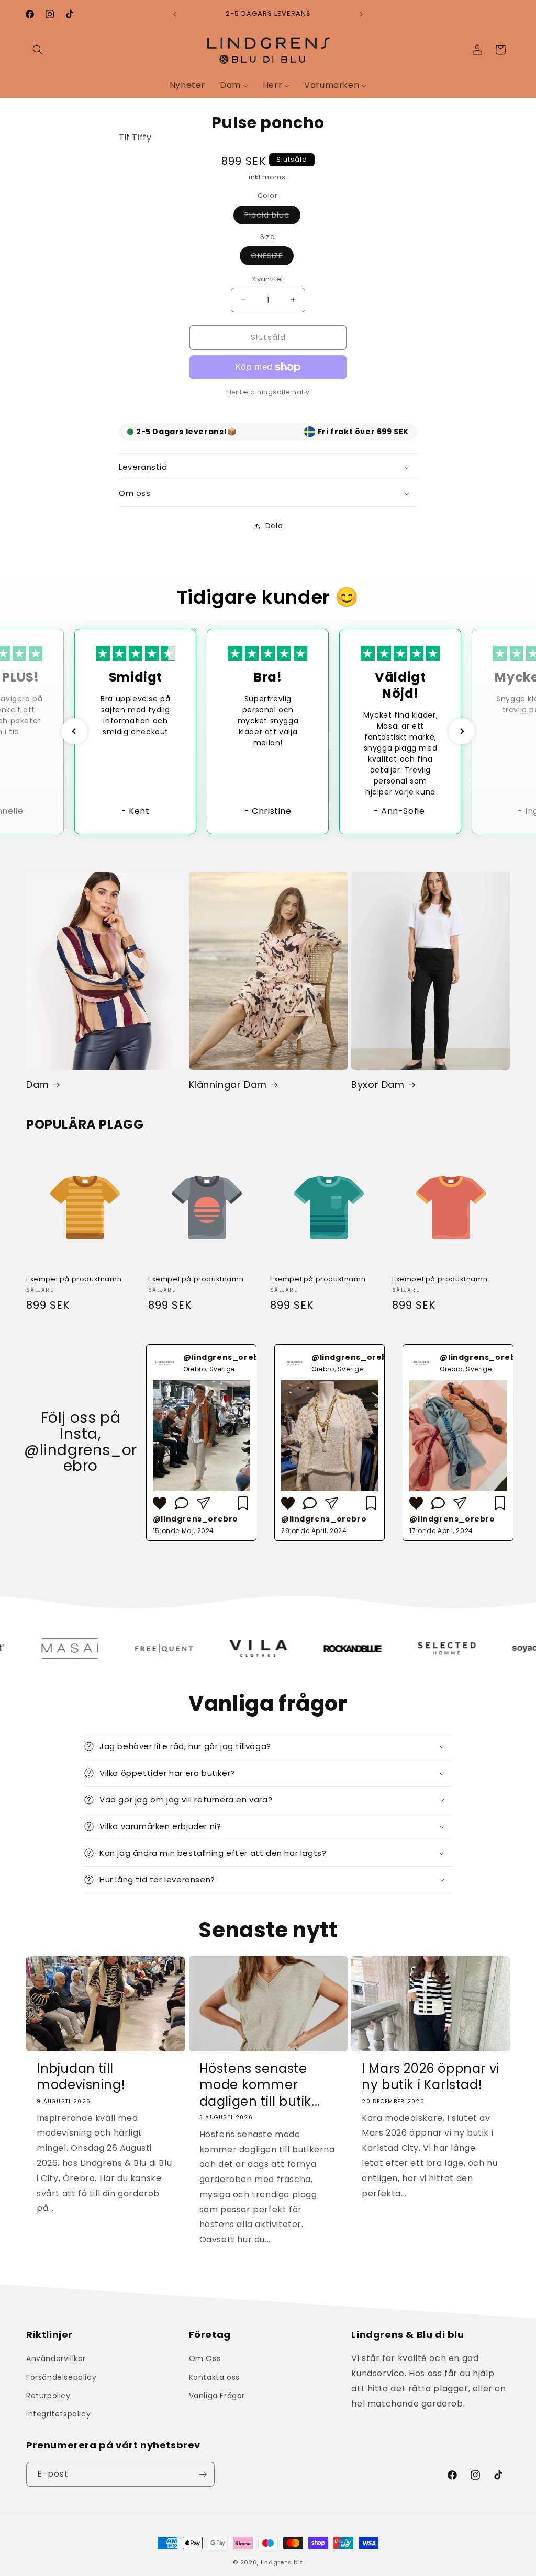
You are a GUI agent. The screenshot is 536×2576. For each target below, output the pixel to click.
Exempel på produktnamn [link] (74, 1280)
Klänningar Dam (228, 1085)
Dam (38, 1085)
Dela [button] (274, 526)
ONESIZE (272, 258)
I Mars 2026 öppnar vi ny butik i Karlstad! (431, 2076)
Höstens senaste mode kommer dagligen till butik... (260, 2085)
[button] (38, 50)
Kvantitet (268, 279)
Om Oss (205, 2358)
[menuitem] (187, 85)
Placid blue (272, 217)
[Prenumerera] (203, 2474)
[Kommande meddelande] (361, 14)
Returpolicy (48, 2396)
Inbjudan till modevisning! (81, 2076)
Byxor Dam (378, 1085)
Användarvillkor (56, 2358)
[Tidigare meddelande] (175, 14)
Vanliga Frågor (217, 2396)
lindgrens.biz (282, 2562)
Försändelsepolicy (61, 2377)
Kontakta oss (214, 2377)
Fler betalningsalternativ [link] (268, 392)
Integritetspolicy (58, 2414)
